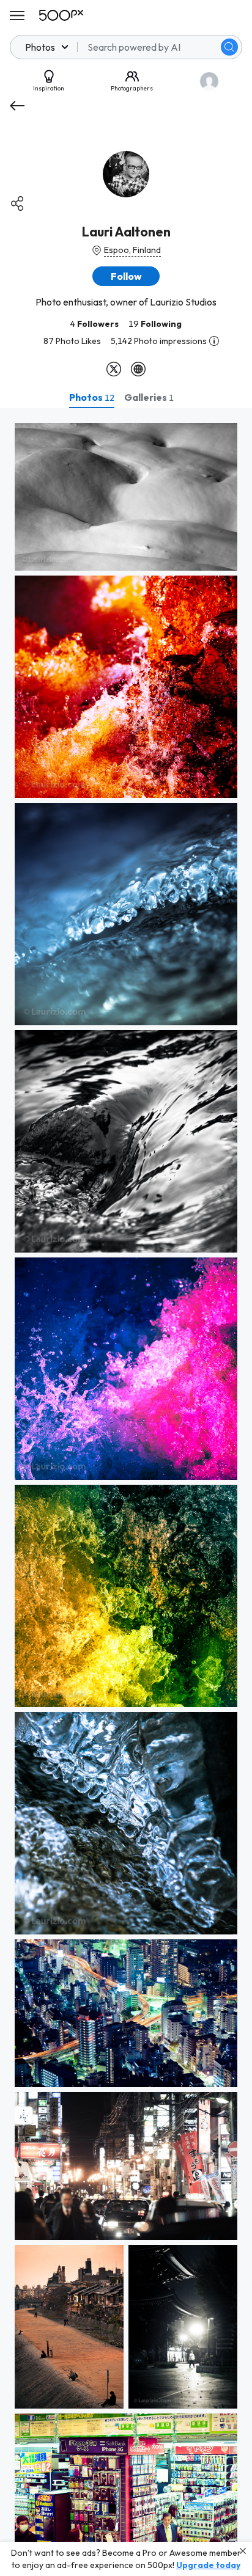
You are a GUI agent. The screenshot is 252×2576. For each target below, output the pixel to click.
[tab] (92, 397)
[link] (126, 497)
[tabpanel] (126, 1492)
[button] (229, 47)
